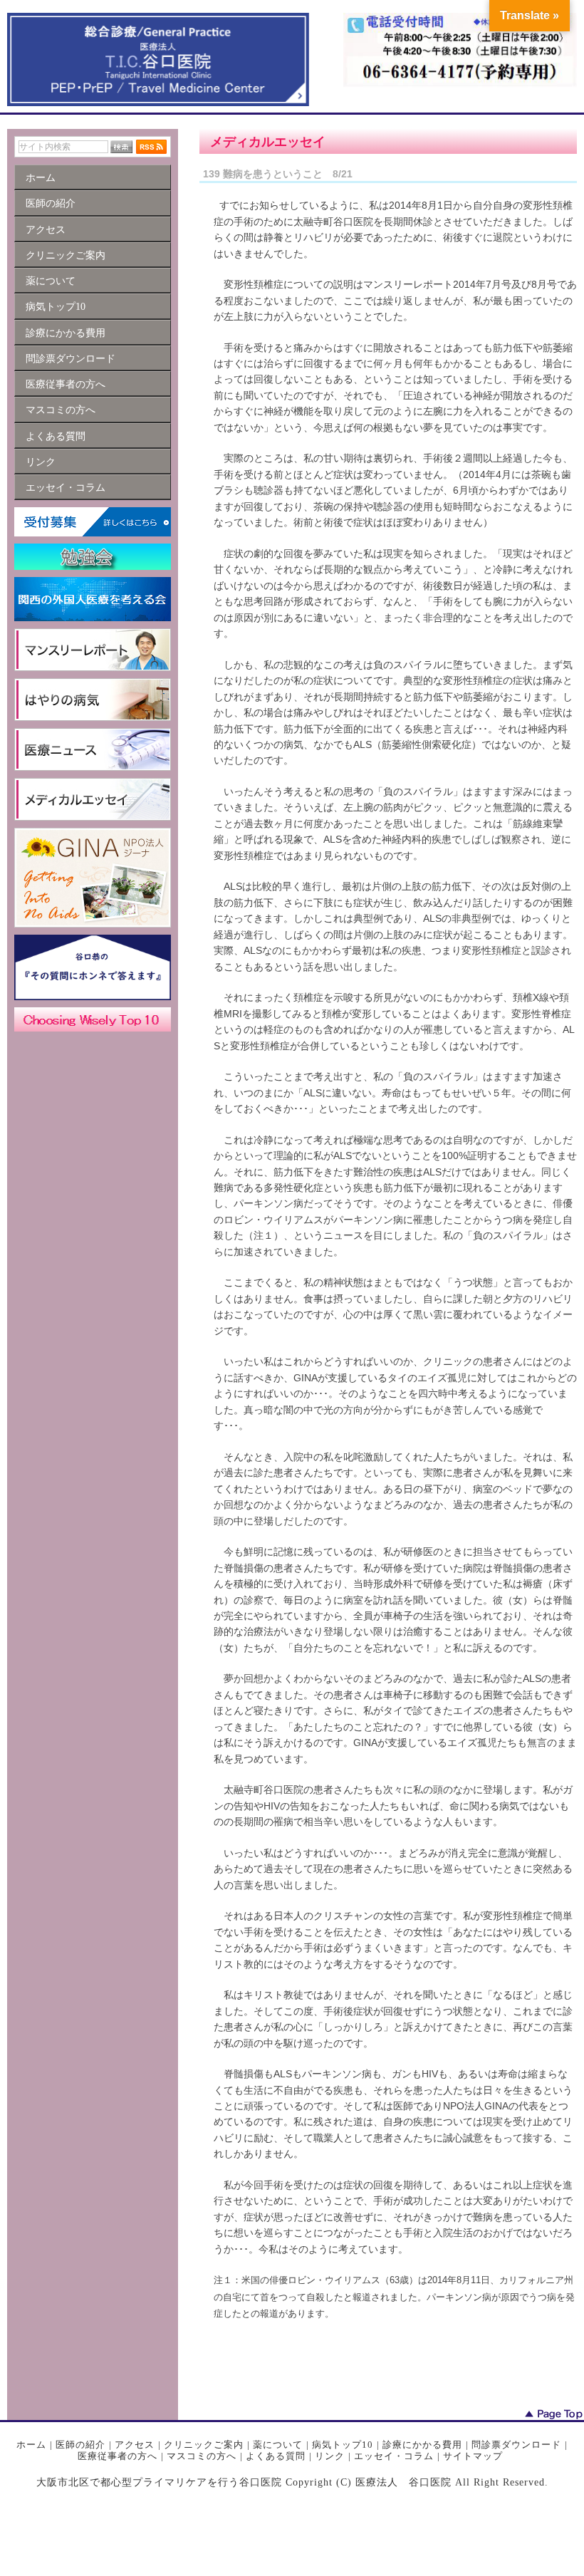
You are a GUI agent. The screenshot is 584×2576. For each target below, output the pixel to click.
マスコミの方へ (202, 2456)
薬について (278, 2445)
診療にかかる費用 (422, 2445)
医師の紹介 (80, 2445)
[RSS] (151, 147)
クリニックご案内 (204, 2445)
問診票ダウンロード (516, 2445)
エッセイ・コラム (394, 2456)
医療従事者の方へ (118, 2456)
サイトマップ (473, 2456)
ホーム (31, 2445)
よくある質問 (276, 2456)
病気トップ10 (343, 2445)
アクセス (135, 2445)
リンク (330, 2456)
